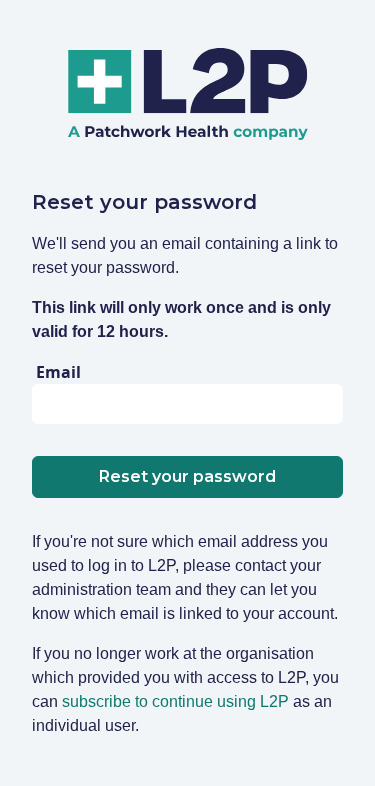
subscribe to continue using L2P (175, 701)
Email (58, 372)
